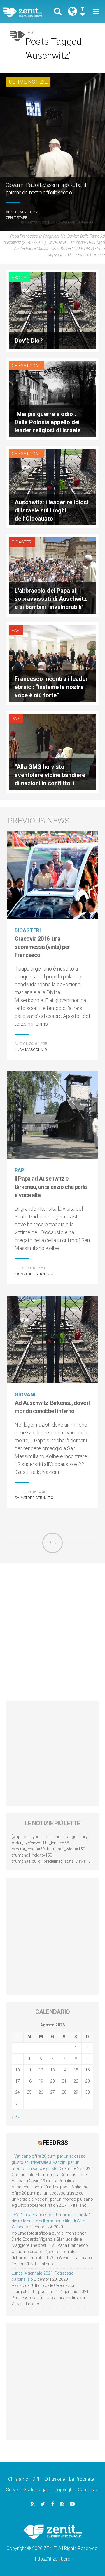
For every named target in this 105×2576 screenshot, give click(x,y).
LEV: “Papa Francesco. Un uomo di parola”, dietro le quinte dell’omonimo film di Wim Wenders (51, 2221)
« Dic (16, 2116)
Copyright (64, 2490)
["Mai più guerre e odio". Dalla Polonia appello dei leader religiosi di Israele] (52, 398)
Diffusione (55, 2479)
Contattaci (89, 2490)
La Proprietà (82, 2479)
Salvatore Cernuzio (34, 1274)
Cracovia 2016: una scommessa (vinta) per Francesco (42, 947)
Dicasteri (22, 542)
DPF (37, 2479)
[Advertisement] (52, 1632)
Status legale (37, 2490)
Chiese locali (26, 366)
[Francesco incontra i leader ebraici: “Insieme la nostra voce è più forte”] (52, 663)
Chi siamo (18, 2479)
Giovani (25, 1395)
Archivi (19, 277)
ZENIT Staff (16, 218)
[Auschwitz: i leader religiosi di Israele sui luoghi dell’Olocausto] (52, 487)
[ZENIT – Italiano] (29, 12)
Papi (16, 630)
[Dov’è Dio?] (52, 310)
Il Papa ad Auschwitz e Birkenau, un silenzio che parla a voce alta (51, 1187)
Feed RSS (55, 2143)
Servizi (13, 2490)
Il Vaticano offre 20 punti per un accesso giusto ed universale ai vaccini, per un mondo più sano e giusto (49, 2162)
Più (52, 1543)
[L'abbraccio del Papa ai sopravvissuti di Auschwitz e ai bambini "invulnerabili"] (52, 575)
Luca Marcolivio (31, 1050)
